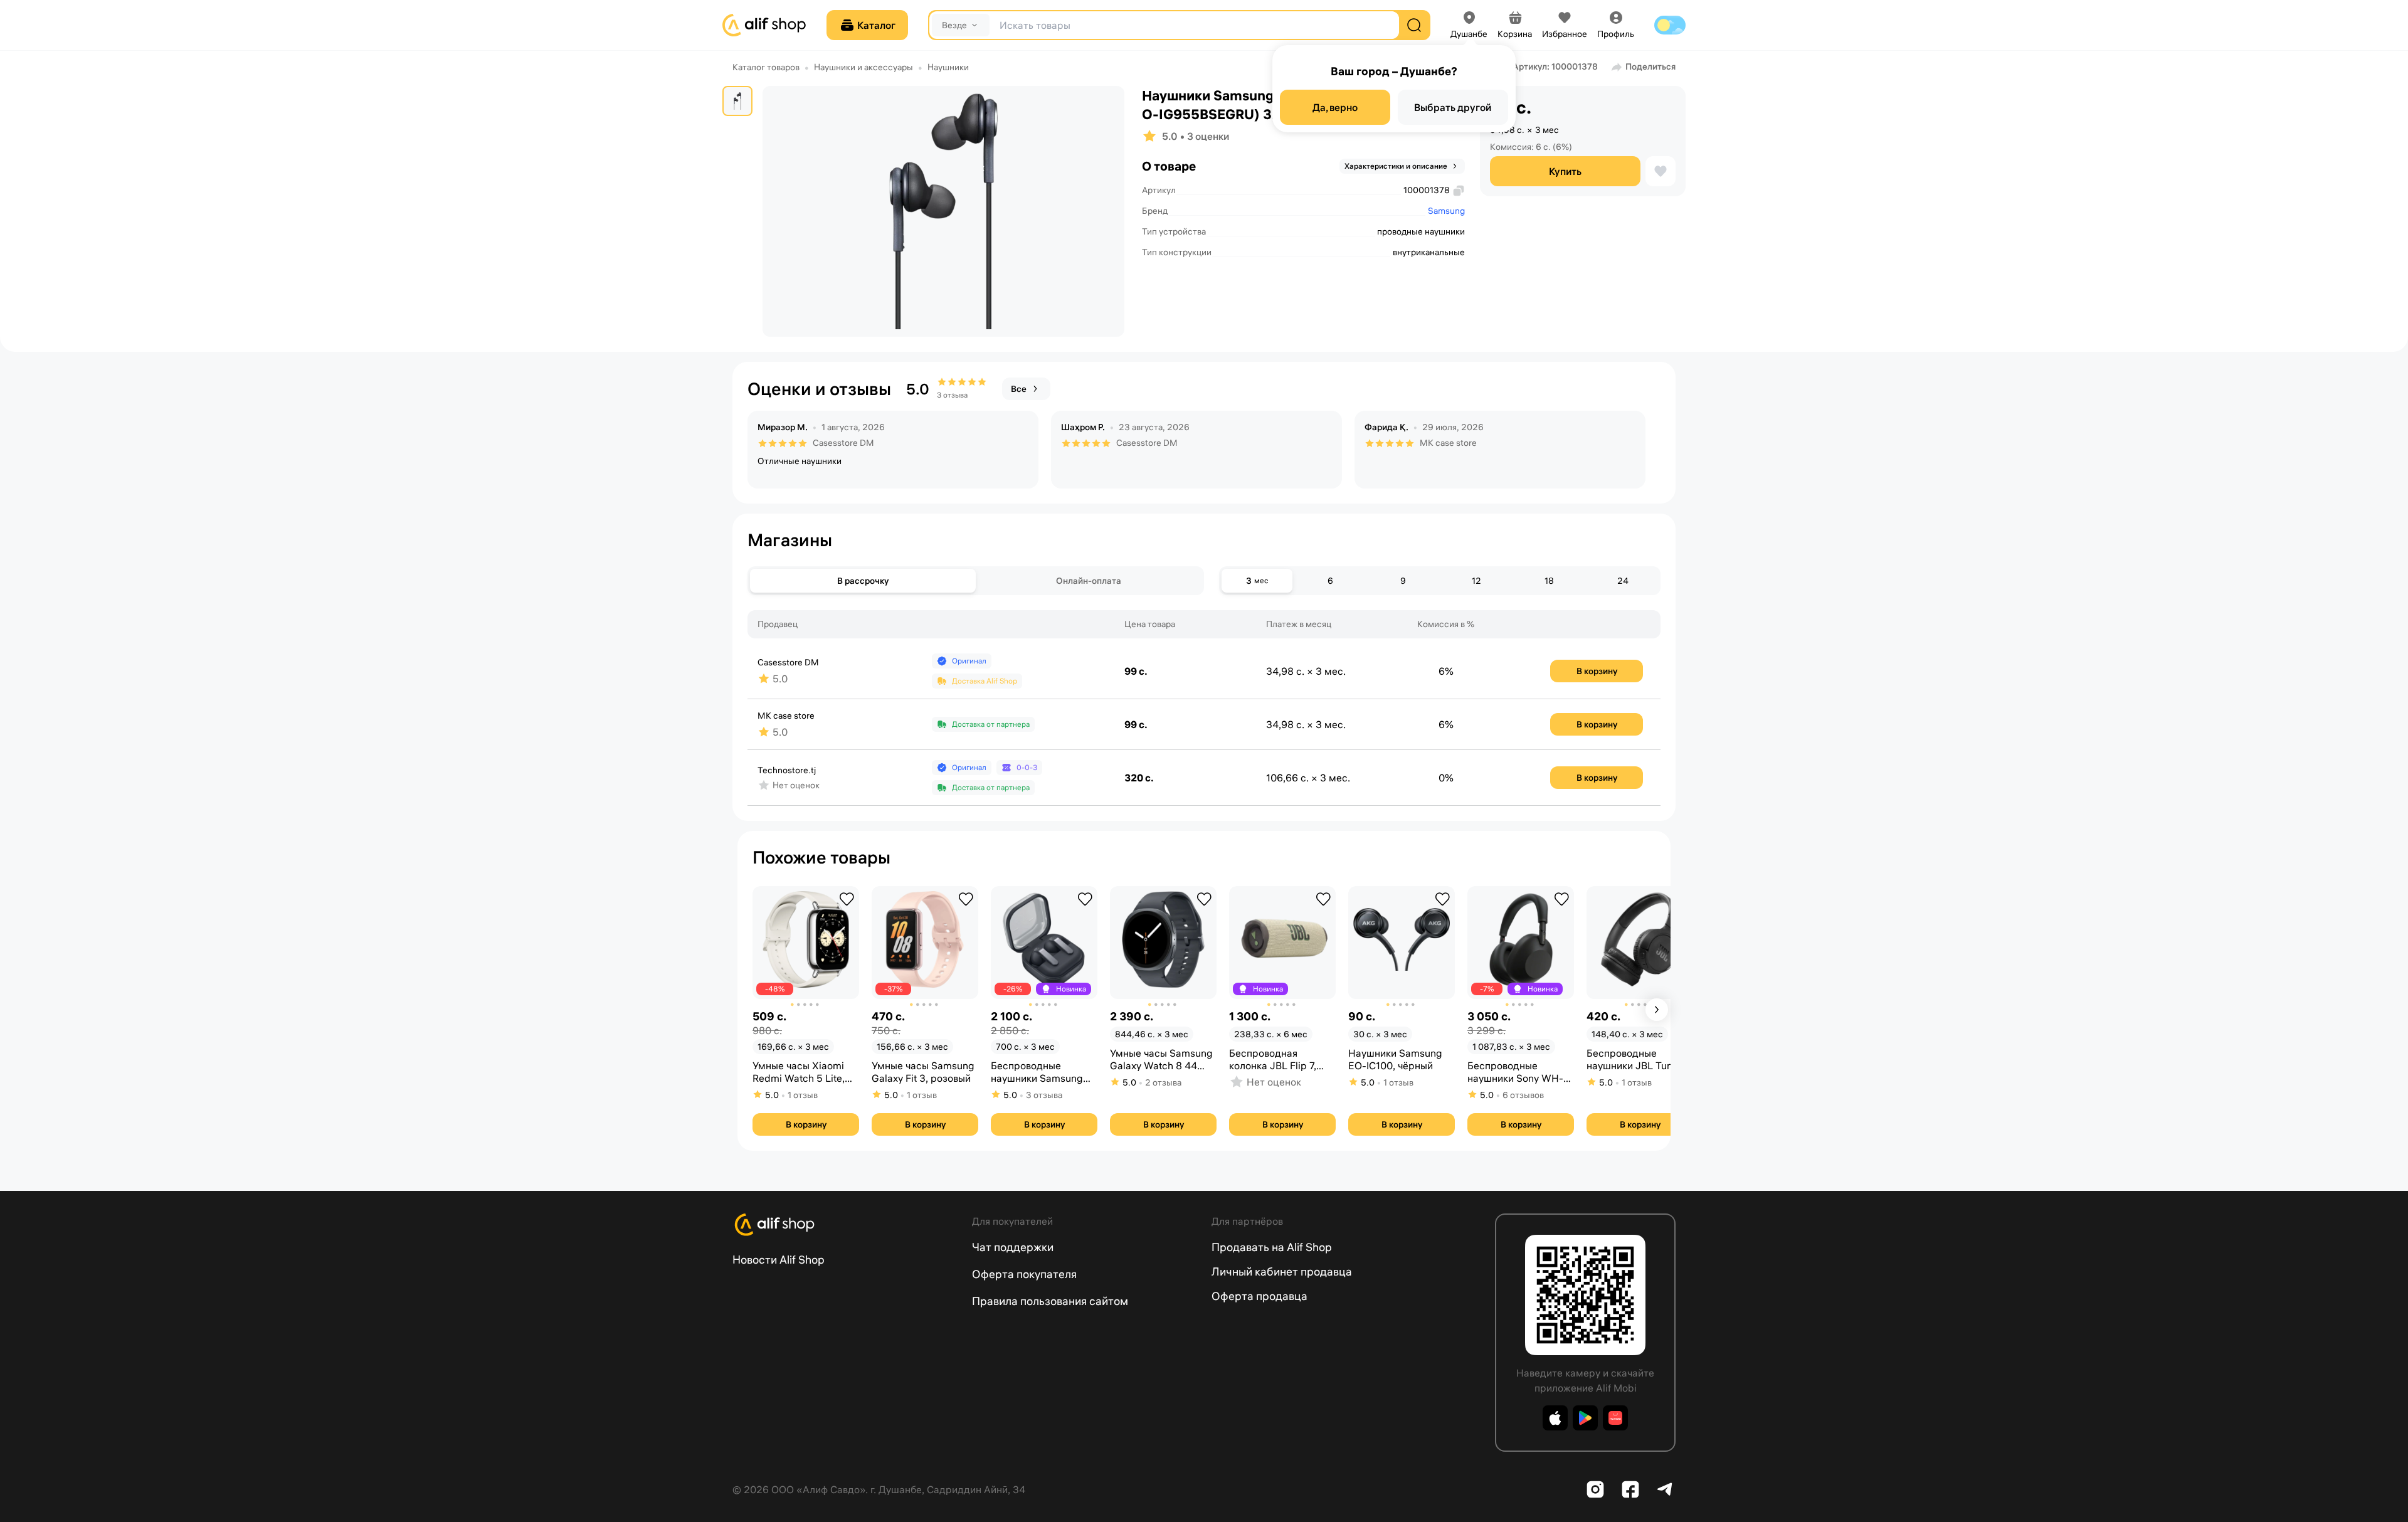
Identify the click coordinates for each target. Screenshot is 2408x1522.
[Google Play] (1585, 1418)
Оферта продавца (1259, 1296)
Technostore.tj (787, 770)
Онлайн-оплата (1089, 581)
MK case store (1448, 443)
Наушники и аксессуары (863, 67)
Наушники (948, 67)
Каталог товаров (766, 67)
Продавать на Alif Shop (1272, 1247)
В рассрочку (863, 581)
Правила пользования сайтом (1050, 1301)
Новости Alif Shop (779, 1260)
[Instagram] (1595, 1489)
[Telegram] (1666, 1489)
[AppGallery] (1615, 1418)
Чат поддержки (1013, 1247)
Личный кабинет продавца (1282, 1271)
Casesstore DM (843, 443)
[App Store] (1555, 1418)
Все (1019, 389)
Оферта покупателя (1024, 1274)
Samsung (1446, 211)
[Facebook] (1630, 1489)
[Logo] (845, 1225)
